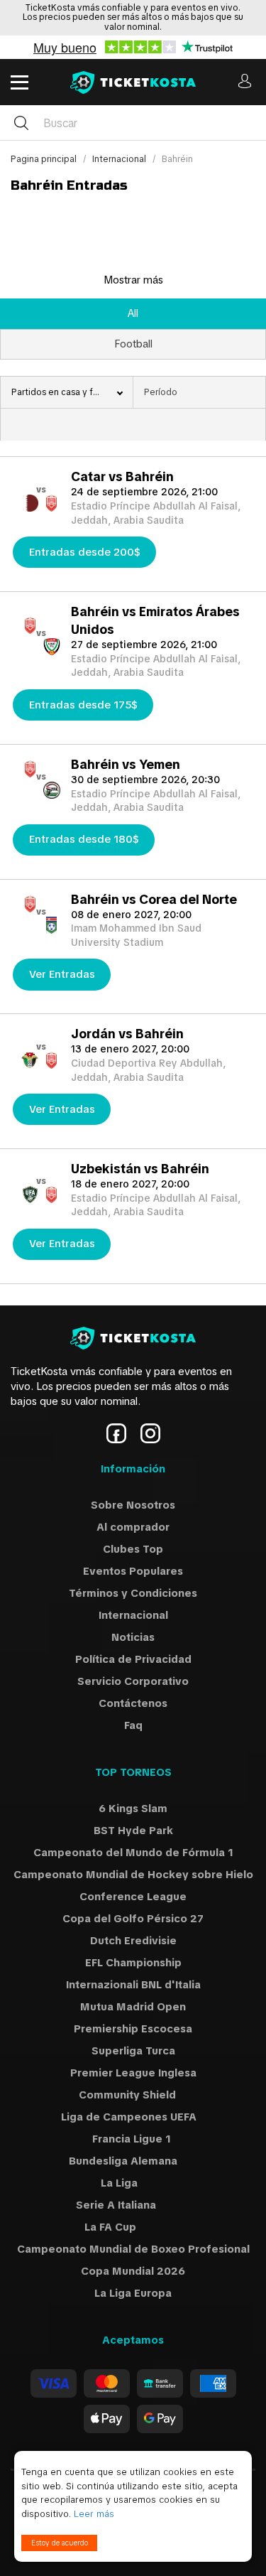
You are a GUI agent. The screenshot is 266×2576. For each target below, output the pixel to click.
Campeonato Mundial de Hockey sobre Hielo (133, 1875)
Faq (133, 1725)
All (133, 313)
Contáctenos (133, 1703)
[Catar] (30, 508)
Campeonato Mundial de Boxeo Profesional (133, 2249)
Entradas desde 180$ (84, 839)
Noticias (133, 1637)
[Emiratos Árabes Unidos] (51, 652)
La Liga (133, 2183)
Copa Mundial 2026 (133, 2271)
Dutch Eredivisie (133, 1941)
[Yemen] (51, 796)
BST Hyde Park (133, 1831)
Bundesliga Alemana (133, 2161)
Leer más (94, 2514)
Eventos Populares (133, 1571)
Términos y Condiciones (133, 1593)
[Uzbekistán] (30, 1200)
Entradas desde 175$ (83, 705)
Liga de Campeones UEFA (133, 2117)
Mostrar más (133, 280)
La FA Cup (133, 2227)
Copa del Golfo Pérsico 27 (133, 1919)
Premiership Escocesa (133, 2029)
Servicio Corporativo (133, 1681)
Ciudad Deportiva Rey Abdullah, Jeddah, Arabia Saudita (148, 1070)
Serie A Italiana (133, 2205)
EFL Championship (133, 1963)
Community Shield (133, 2095)
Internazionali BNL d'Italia (133, 1985)
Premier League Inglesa (133, 2073)
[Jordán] (30, 1066)
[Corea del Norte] (51, 931)
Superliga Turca (133, 2051)
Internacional (120, 159)
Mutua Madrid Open (133, 2007)
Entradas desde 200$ (85, 552)
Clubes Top (133, 1549)
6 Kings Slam (133, 1809)
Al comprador (133, 1527)
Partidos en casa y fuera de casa (72, 392)
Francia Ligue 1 (133, 2139)
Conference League (133, 1897)
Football (133, 344)
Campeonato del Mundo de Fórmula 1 (133, 1853)
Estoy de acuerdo (60, 2543)
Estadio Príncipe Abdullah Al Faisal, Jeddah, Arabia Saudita (156, 513)
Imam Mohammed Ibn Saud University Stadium (136, 935)
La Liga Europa (133, 2293)
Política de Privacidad (133, 1659)
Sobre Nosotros (133, 1505)
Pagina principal (45, 159)
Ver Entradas (62, 974)
